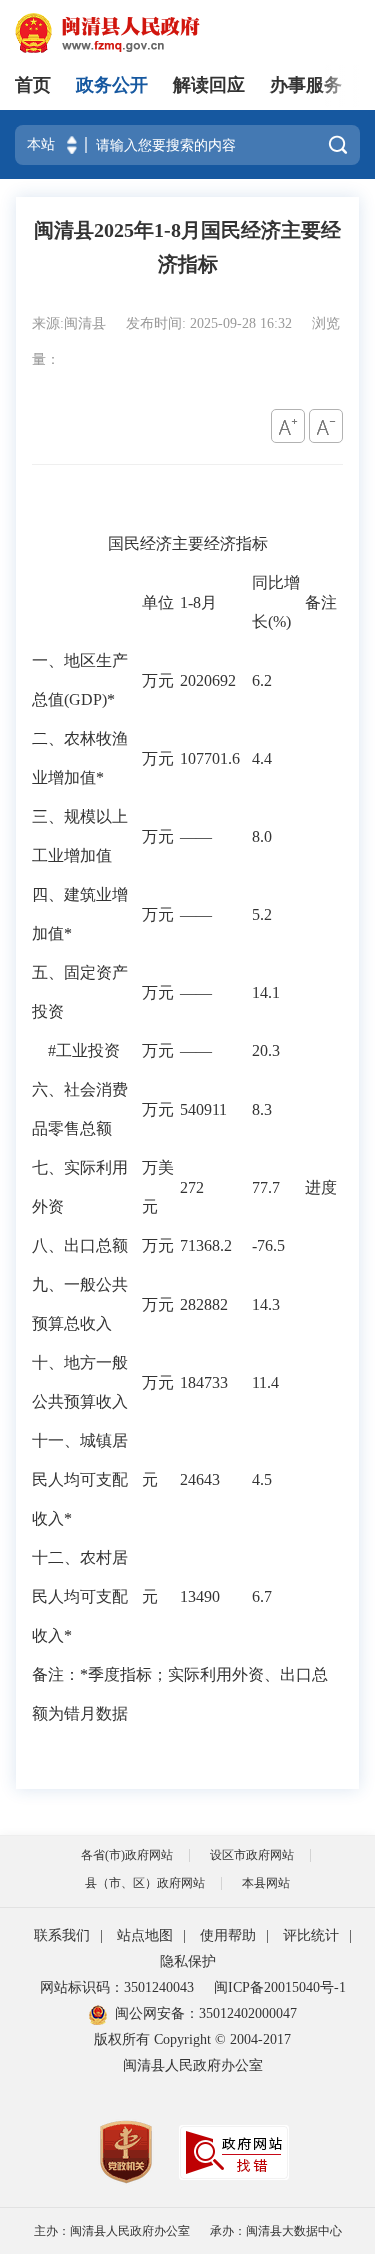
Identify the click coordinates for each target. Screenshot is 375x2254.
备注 (321, 602)
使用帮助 (228, 1935)
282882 (204, 1304)
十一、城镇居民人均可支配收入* (80, 1479)
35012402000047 (248, 2013)
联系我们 (62, 1935)
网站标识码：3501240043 (117, 1987)
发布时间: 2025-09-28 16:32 (211, 323)
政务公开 (112, 85)
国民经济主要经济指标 (188, 543)
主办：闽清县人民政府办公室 (112, 2231)
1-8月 (198, 602)
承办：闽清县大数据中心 (276, 2231)
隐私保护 (188, 1961)
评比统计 (311, 1935)
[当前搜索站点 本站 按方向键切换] (72, 145)
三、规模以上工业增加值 (80, 836)
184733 (204, 1382)
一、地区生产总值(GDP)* (80, 680)
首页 (33, 85)
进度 (321, 1187)
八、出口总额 (80, 1245)
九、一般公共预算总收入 (80, 1304)
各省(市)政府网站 (127, 1855)
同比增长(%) (276, 602)
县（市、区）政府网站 (145, 1883)
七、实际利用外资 (80, 1187)
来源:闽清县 (71, 323)
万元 (158, 680)
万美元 (158, 1187)
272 (192, 1187)
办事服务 (306, 85)
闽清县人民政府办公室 (193, 2065)
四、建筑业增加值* (80, 914)
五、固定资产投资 (80, 992)
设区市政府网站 (252, 1855)
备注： (56, 1674)
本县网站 (266, 1883)
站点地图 (145, 1935)
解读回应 (209, 85)
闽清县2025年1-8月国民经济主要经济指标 (187, 247)
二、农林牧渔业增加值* (80, 758)
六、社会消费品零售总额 (80, 1109)
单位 (158, 602)
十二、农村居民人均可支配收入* (80, 1596)
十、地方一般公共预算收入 (80, 1382)
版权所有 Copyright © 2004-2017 (192, 2039)
